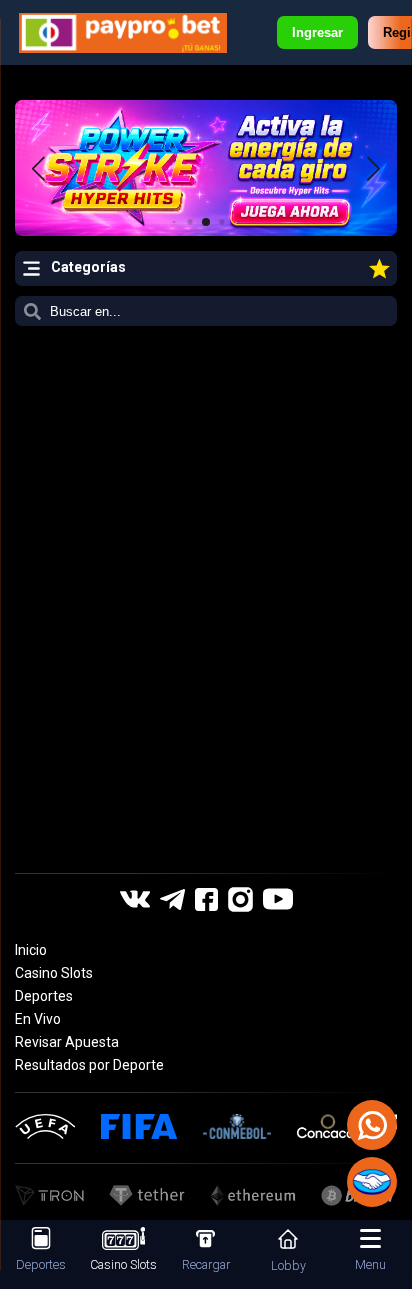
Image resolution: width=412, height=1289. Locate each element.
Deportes (44, 996)
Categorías (88, 267)
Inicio (31, 950)
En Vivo (38, 1019)
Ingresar (317, 32)
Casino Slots (54, 973)
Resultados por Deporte (89, 1065)
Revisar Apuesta (67, 1042)
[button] (373, 168)
